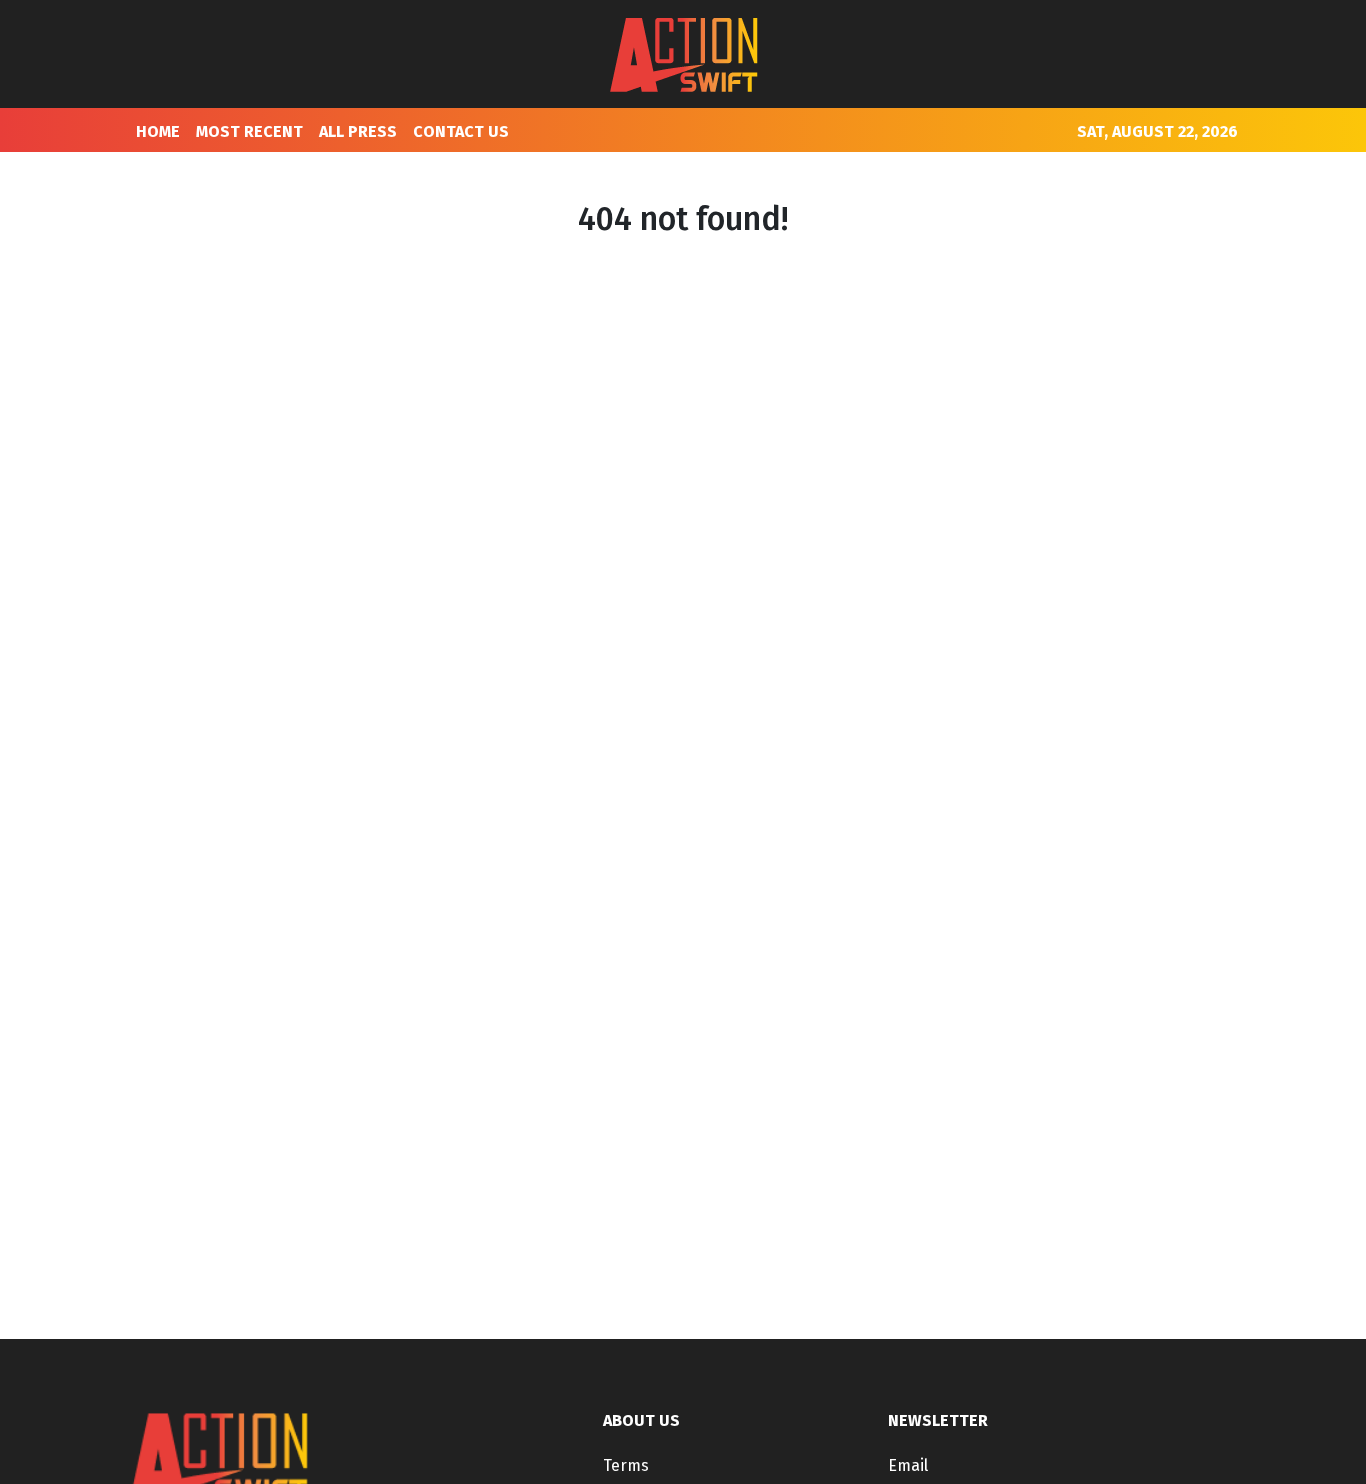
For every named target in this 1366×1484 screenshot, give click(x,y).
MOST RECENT (249, 131)
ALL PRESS (358, 131)
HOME (158, 131)
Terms (626, 1465)
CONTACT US (461, 131)
